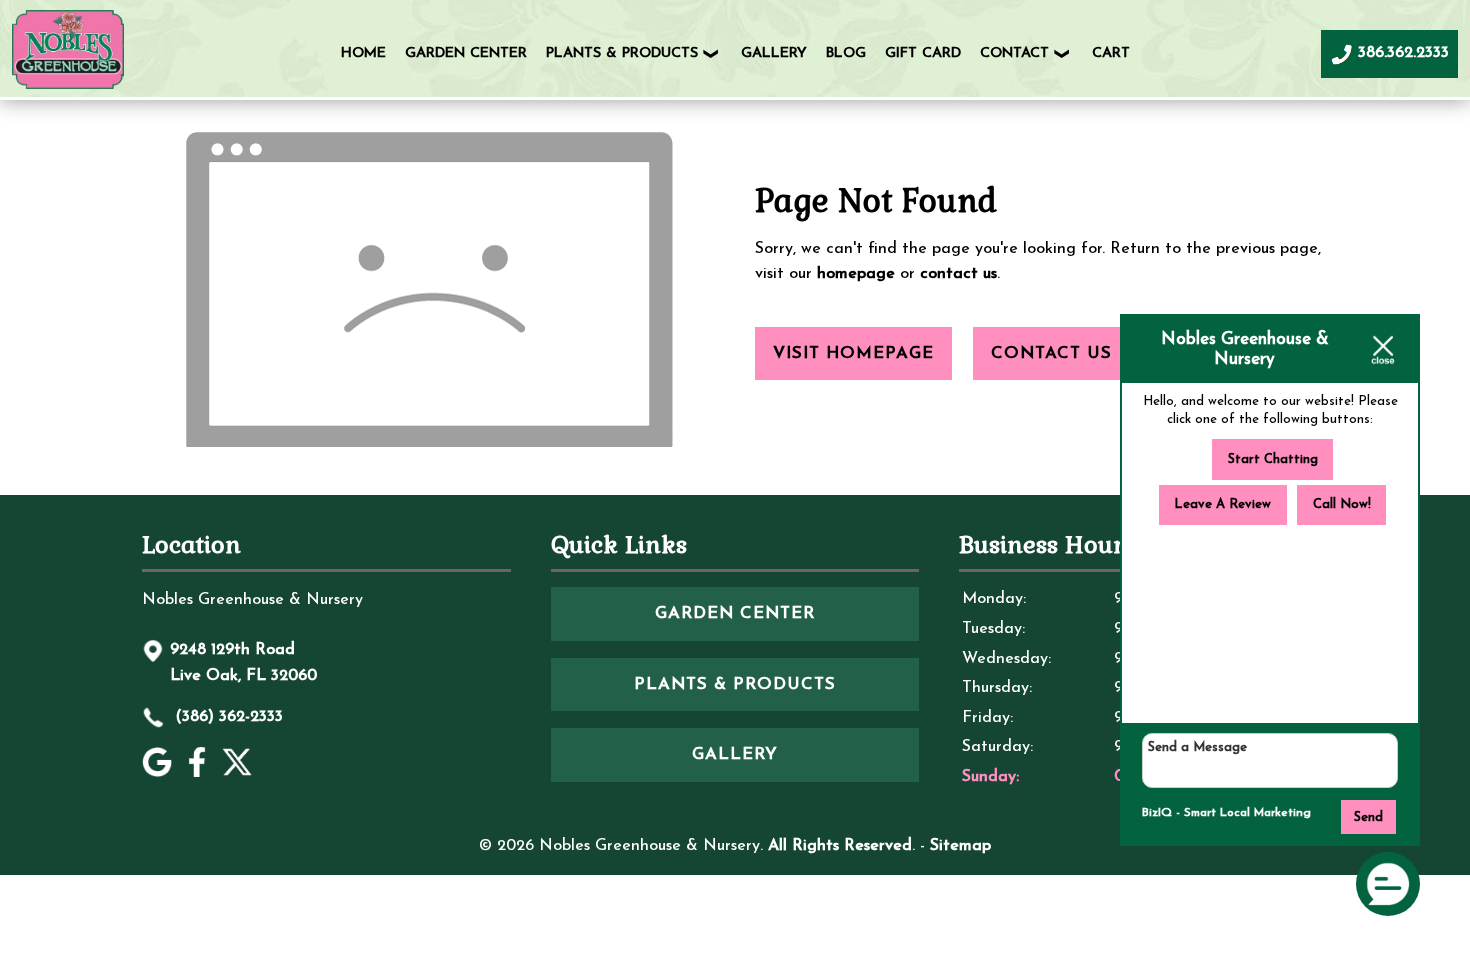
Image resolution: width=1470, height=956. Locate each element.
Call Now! (1342, 504)
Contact (1014, 53)
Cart (1111, 53)
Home (363, 53)
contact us (958, 274)
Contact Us (1051, 353)
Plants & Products (622, 53)
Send (1368, 817)
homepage (856, 274)
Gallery (774, 53)
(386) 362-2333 (226, 717)
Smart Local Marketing (1247, 813)
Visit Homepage (853, 353)
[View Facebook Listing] (199, 773)
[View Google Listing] (159, 773)
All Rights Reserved (840, 846)
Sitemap (960, 846)
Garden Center (466, 53)
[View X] (239, 773)
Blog (846, 53)
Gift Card (923, 53)
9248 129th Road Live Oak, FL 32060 (243, 663)
